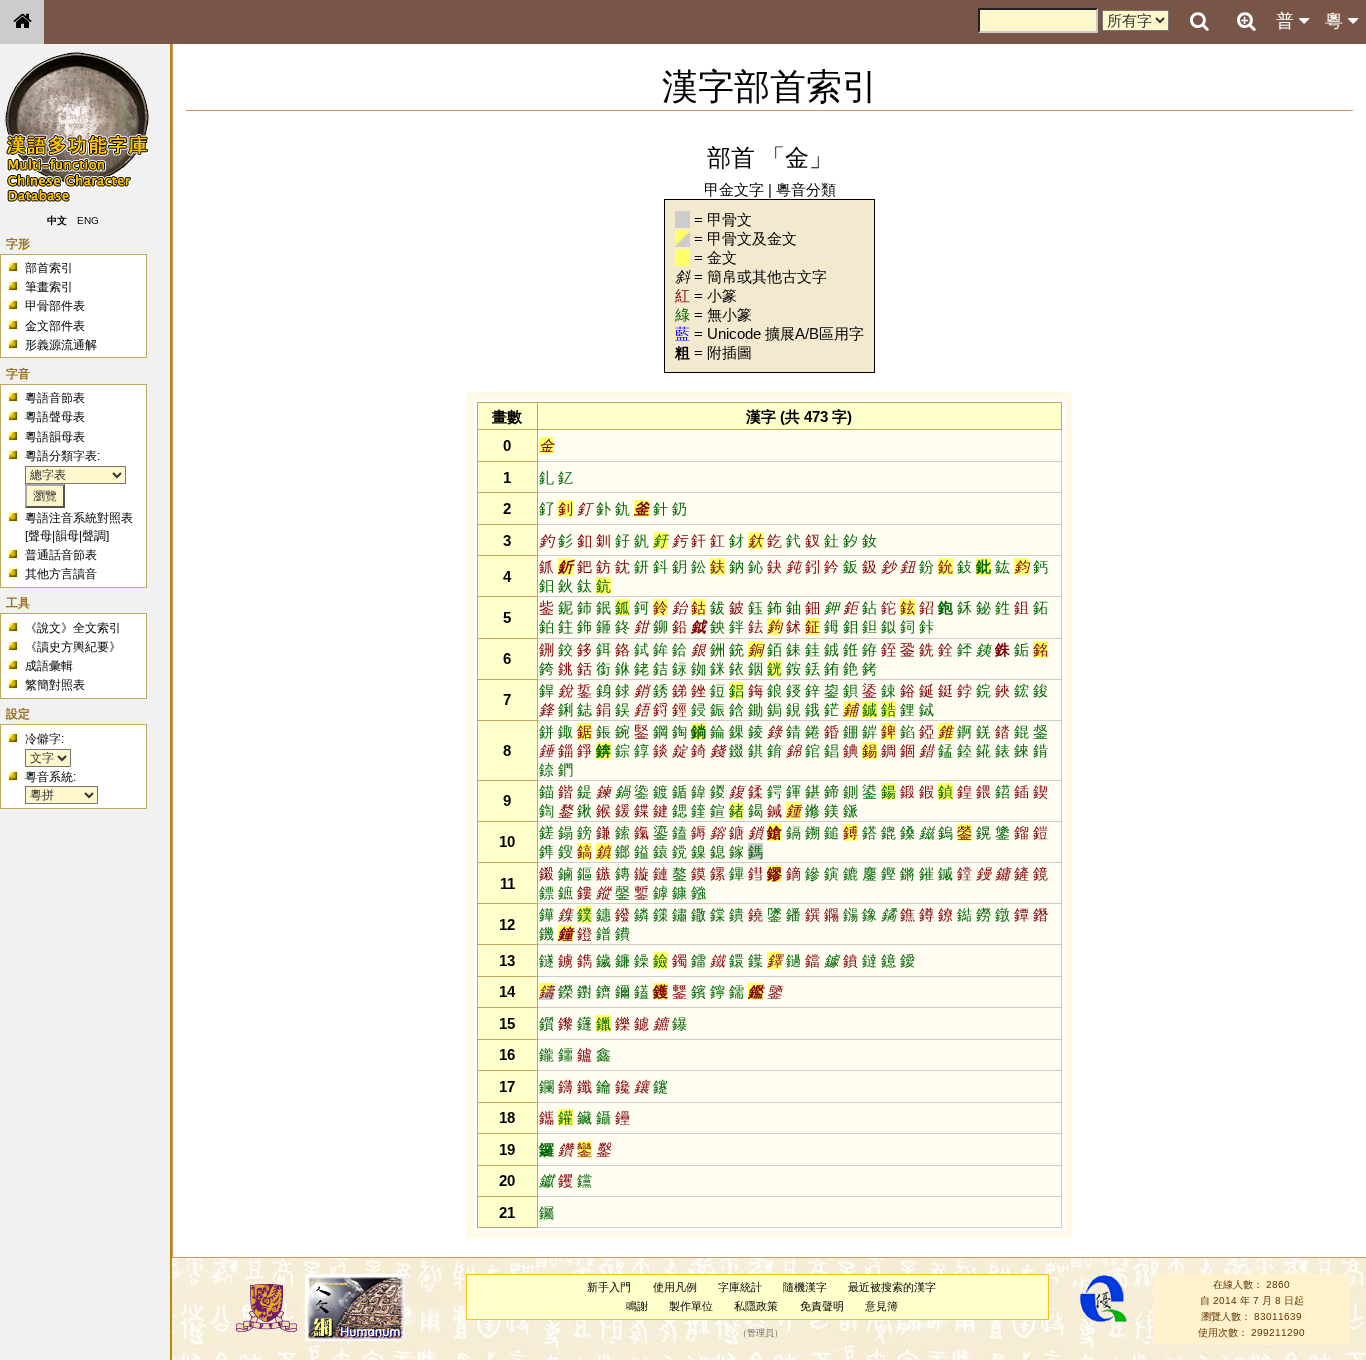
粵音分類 (806, 189)
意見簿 (881, 1306)
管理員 (760, 1333)
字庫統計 (740, 1287)
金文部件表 (55, 326)
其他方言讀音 (61, 574)
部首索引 (49, 268)
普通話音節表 (61, 555)
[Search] (1199, 22)
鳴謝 (637, 1306)
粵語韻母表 (55, 437)
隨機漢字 (805, 1287)
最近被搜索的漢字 (892, 1287)
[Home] (22, 22)
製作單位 (691, 1306)
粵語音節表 (55, 398)
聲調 (94, 536)
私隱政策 (756, 1306)
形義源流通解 (61, 345)
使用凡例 (675, 1287)
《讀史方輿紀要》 (73, 647)
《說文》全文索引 (73, 628)
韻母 (67, 536)
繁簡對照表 (55, 685)
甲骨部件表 (55, 306)
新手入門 (609, 1287)
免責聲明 (822, 1306)
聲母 (40, 536)
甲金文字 (734, 189)
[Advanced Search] (1246, 21)
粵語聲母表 (55, 417)
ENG (88, 220)
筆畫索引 (49, 287)
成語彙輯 (49, 666)
